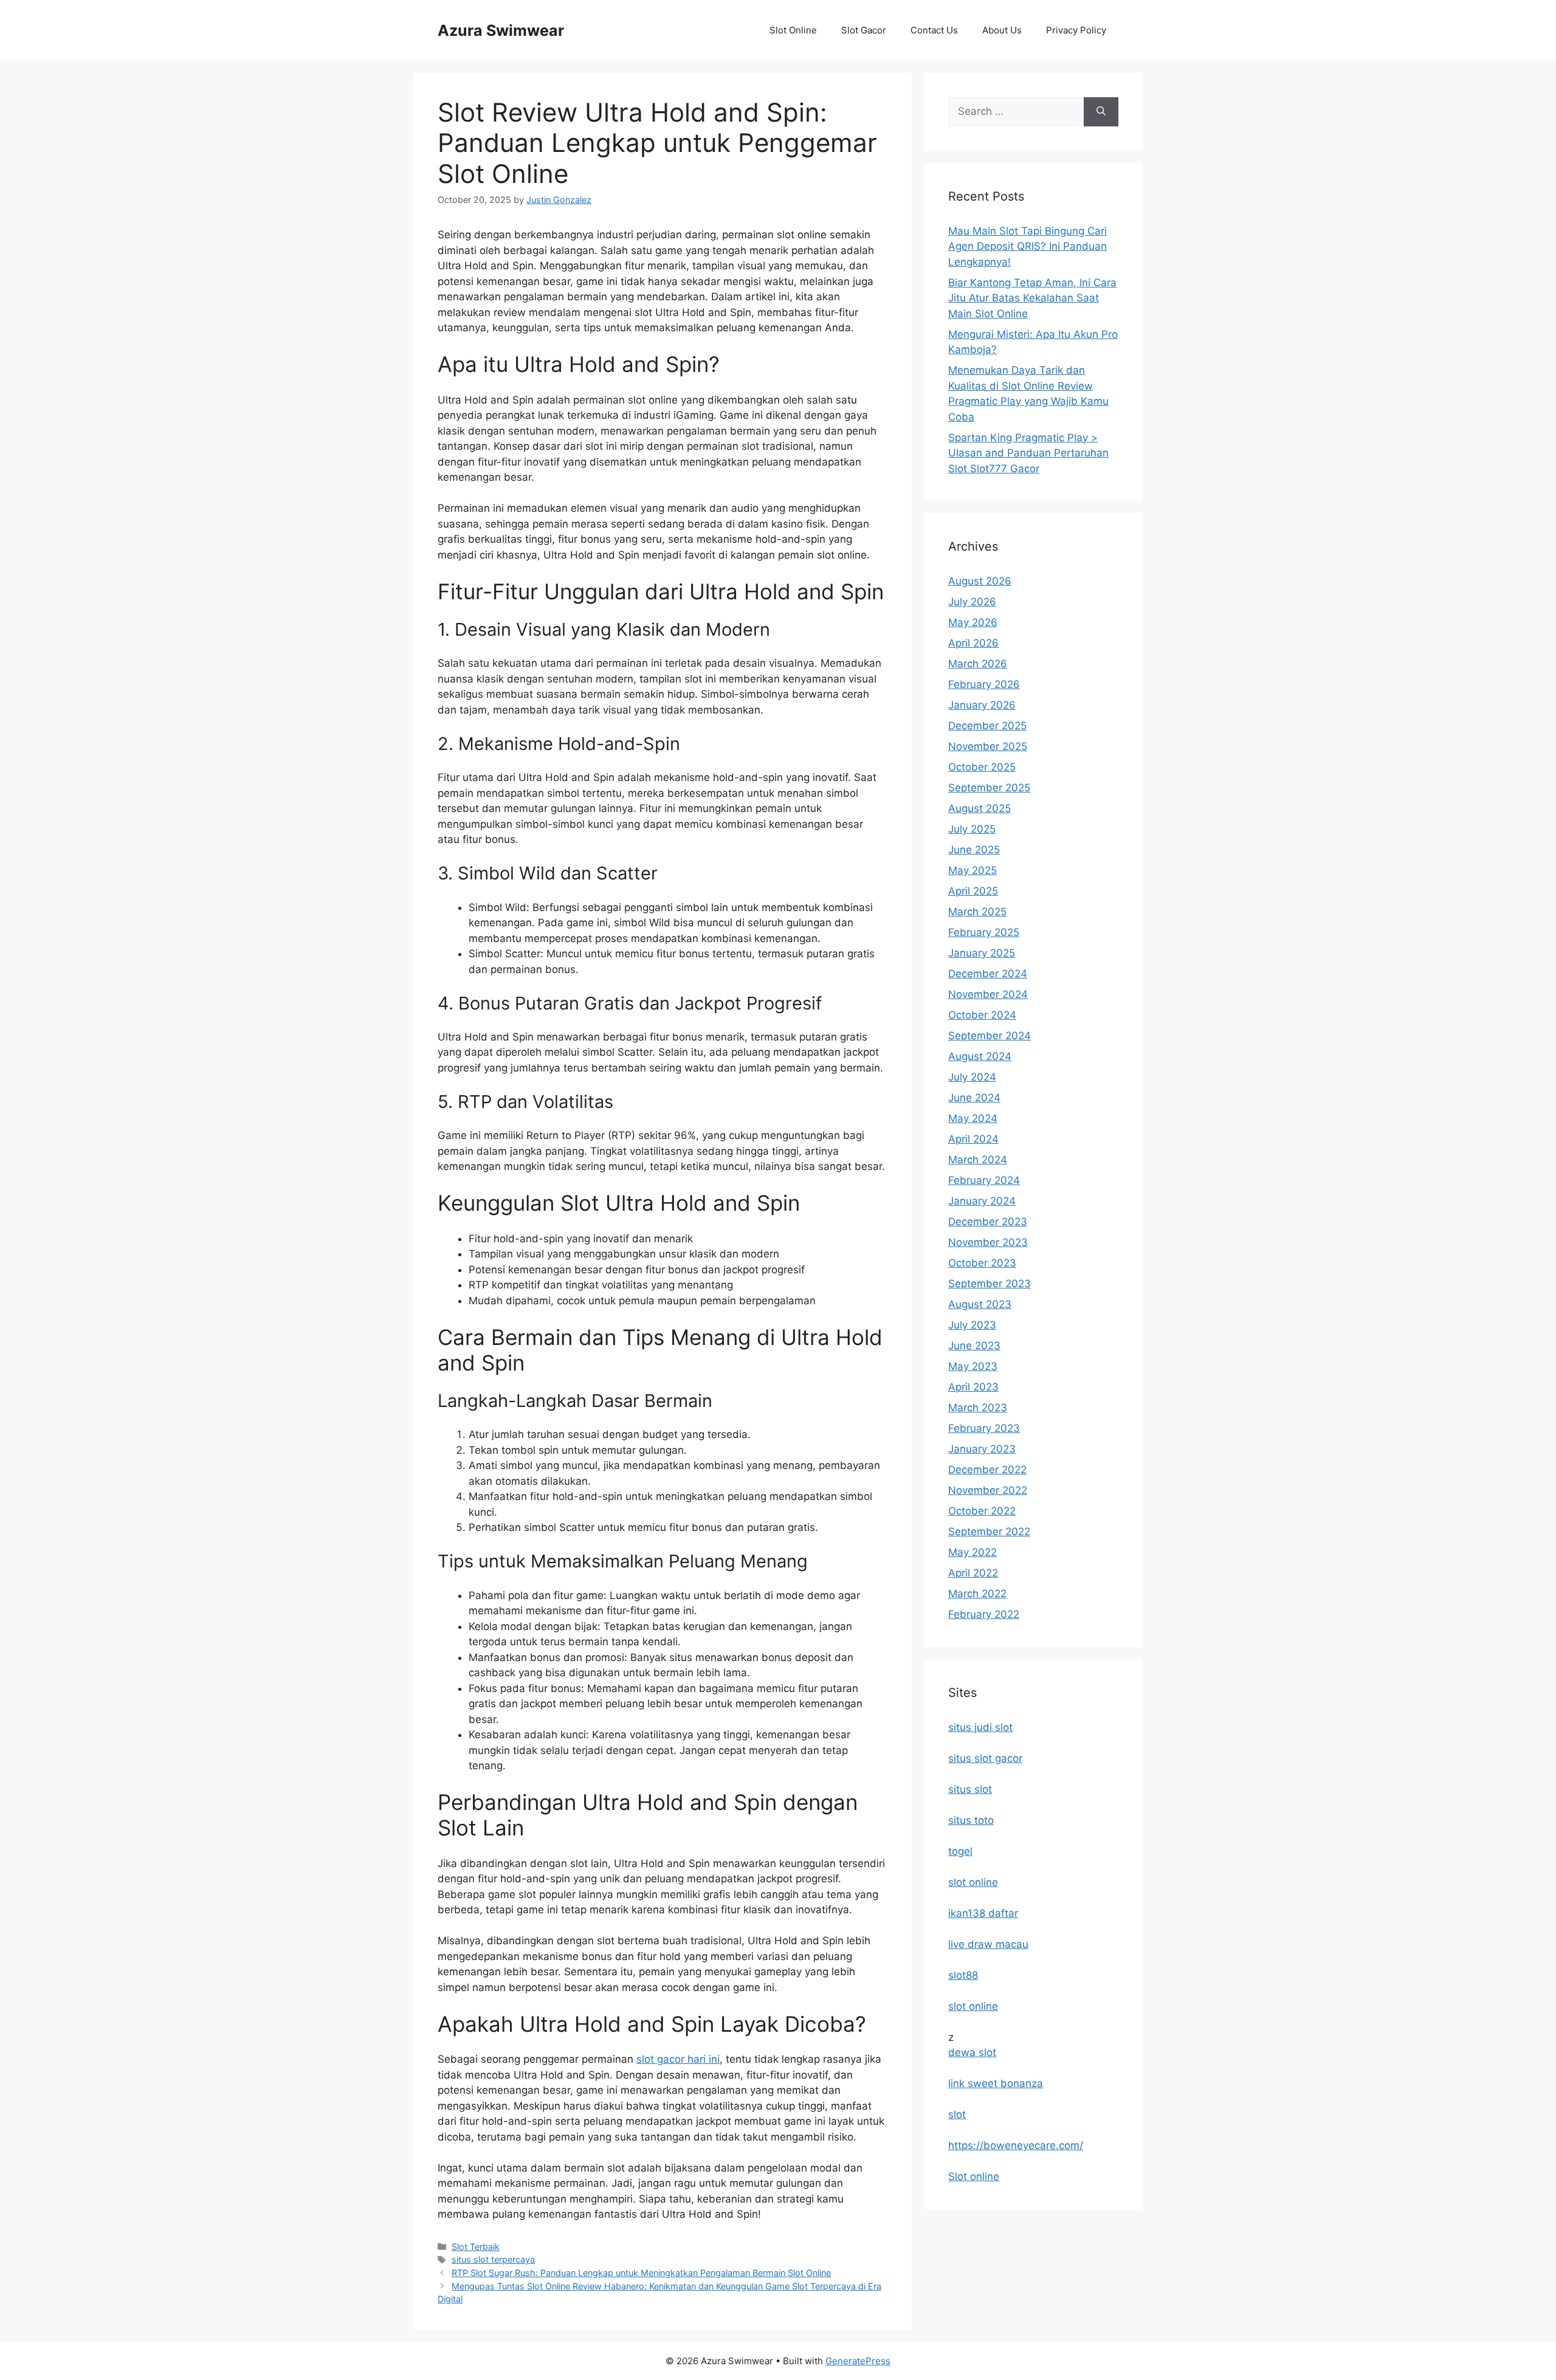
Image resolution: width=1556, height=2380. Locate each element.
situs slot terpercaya (493, 2259)
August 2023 (980, 1304)
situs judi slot (980, 1727)
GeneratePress (858, 2361)
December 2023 (988, 1222)
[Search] (1101, 112)
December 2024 (988, 974)
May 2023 (973, 1366)
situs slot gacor (985, 1758)
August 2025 (979, 808)
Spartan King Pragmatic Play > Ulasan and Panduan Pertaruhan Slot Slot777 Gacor (1028, 453)
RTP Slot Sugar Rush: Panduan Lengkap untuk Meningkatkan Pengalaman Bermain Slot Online (641, 2273)
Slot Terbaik (476, 2247)
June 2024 (974, 1098)
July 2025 (972, 829)
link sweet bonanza (996, 2083)
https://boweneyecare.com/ (1016, 2145)
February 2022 (984, 1614)
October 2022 (982, 1511)
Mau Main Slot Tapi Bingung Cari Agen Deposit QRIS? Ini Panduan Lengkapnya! (1028, 246)
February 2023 (984, 1428)
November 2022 (988, 1490)
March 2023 (978, 1408)
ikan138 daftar (983, 1913)
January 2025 (982, 953)
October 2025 (982, 767)
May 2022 (972, 1552)
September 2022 (989, 1532)
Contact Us (934, 30)
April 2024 (973, 1139)
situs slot (970, 1789)
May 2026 (973, 622)
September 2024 (990, 1036)
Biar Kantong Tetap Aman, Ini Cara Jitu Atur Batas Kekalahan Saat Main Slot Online (1032, 298)
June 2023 (974, 1346)
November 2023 (988, 1242)
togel (960, 1851)
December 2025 (987, 726)
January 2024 (982, 1201)
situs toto (971, 1820)
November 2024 (988, 994)
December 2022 (987, 1470)
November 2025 (988, 746)
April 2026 (973, 643)
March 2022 (977, 1594)
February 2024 (984, 1180)
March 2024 (978, 1160)
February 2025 (984, 932)
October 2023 (982, 1263)
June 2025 (974, 850)
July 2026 (972, 602)
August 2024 (980, 1056)
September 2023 (990, 1284)
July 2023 (972, 1325)
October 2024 (982, 1015)
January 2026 (982, 705)
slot (957, 2114)
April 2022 (973, 1573)
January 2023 (982, 1449)
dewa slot (972, 2052)
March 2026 (978, 664)
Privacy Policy (1076, 30)
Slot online (974, 2176)
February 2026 (984, 684)
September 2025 (989, 788)
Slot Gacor (864, 30)
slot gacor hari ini (678, 2059)
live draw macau (988, 1944)
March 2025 (977, 912)
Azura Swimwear (501, 30)
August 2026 (980, 581)
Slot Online (793, 30)
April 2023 (973, 1387)
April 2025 (973, 891)
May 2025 (972, 870)
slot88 (963, 1975)
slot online (973, 1882)
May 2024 (973, 1118)
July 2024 (972, 1077)
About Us (1002, 30)
